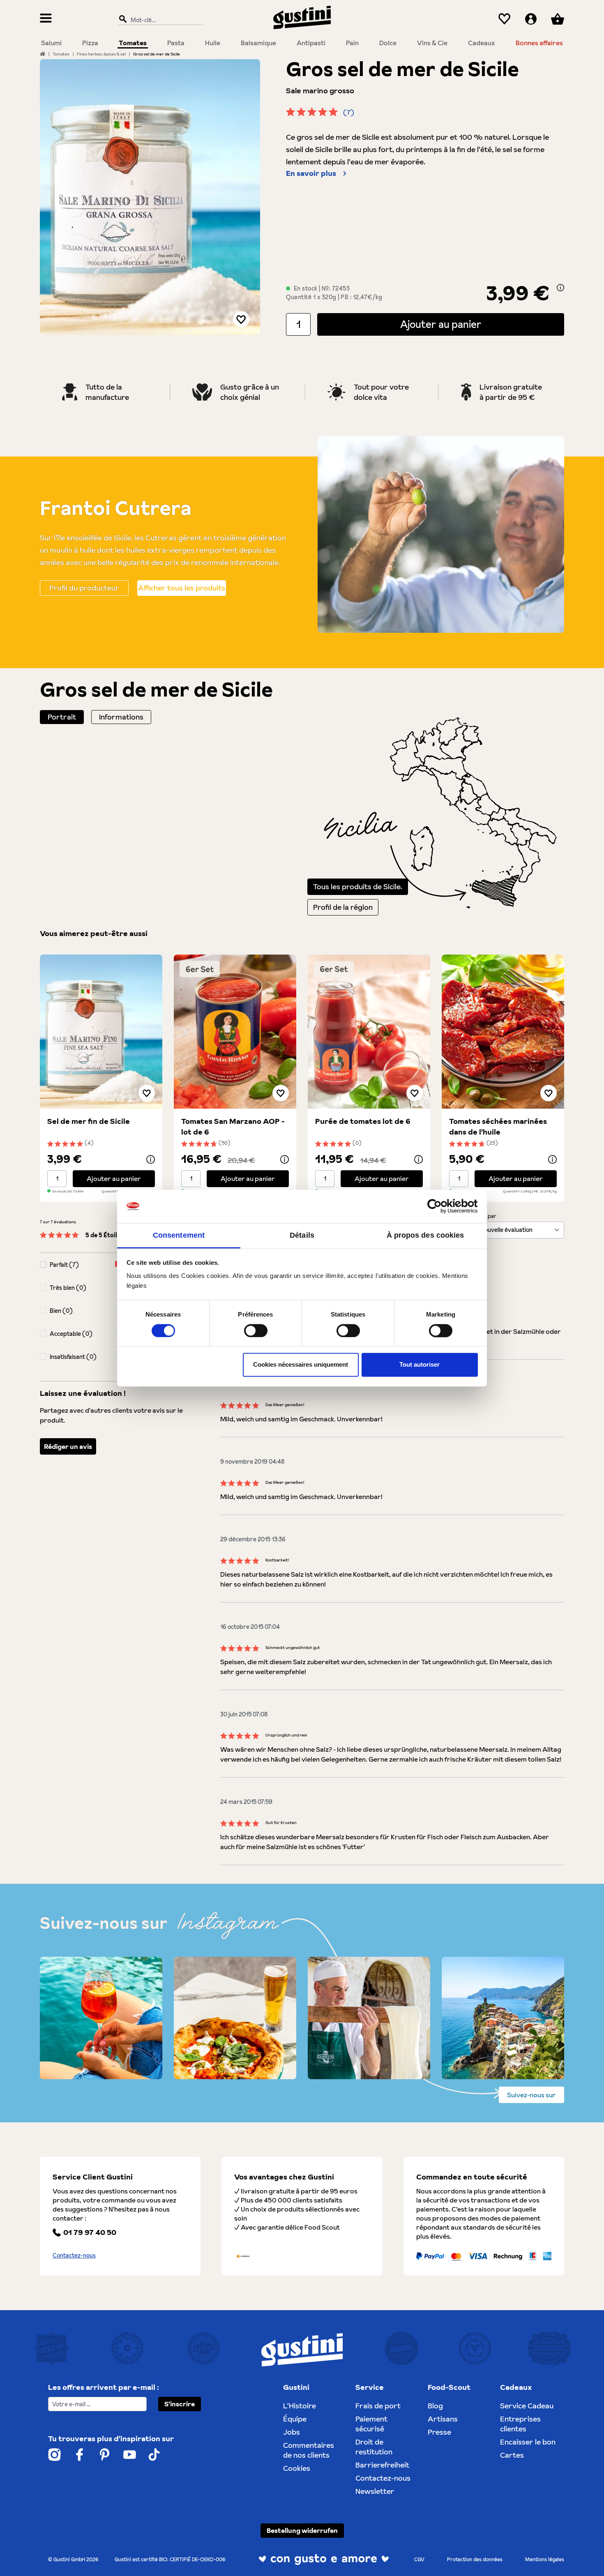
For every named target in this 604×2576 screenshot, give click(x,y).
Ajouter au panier (441, 324)
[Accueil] (43, 54)
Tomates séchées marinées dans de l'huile (498, 1127)
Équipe (295, 2419)
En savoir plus (311, 173)
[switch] (256, 1331)
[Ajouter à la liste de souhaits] (241, 319)
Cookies (297, 2468)
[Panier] (558, 19)
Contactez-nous (74, 2255)
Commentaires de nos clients (309, 2450)
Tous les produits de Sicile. (358, 887)
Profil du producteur (84, 588)
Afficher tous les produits (182, 588)
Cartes (512, 2455)
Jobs (292, 2432)
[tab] (62, 717)
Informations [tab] (121, 717)
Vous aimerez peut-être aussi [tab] (94, 933)
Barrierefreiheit (382, 2465)
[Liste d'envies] (504, 19)
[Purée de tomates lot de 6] (369, 1032)
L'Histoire (300, 2406)
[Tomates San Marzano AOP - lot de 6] (235, 1032)
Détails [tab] (302, 1235)
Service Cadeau (527, 2406)
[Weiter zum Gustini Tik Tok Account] (154, 2455)
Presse (439, 2432)
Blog (435, 2406)
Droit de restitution (374, 2447)
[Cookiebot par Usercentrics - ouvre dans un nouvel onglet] (442, 1206)
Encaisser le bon (528, 2442)
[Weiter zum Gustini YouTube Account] (130, 2455)
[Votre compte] (531, 19)
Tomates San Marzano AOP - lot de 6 (233, 1127)
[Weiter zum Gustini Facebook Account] (80, 2455)
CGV (419, 2559)
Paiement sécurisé (371, 2424)
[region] (150, 197)
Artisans (443, 2419)
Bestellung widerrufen (302, 2530)
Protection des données (475, 2559)
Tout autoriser (420, 1365)
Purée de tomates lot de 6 (363, 1121)
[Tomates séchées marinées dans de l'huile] (503, 1032)
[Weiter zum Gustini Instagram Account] (54, 2455)
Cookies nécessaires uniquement (301, 1365)
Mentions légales (545, 2559)
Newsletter (375, 2491)
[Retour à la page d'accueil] (302, 17)
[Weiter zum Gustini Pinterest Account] (105, 2455)
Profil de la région (343, 907)
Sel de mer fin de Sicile (89, 1121)
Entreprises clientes (520, 2424)
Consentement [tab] (179, 1235)
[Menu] (46, 19)
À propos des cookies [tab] (425, 1235)
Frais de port (378, 2406)
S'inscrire (180, 2404)
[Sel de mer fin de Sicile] (101, 1032)
